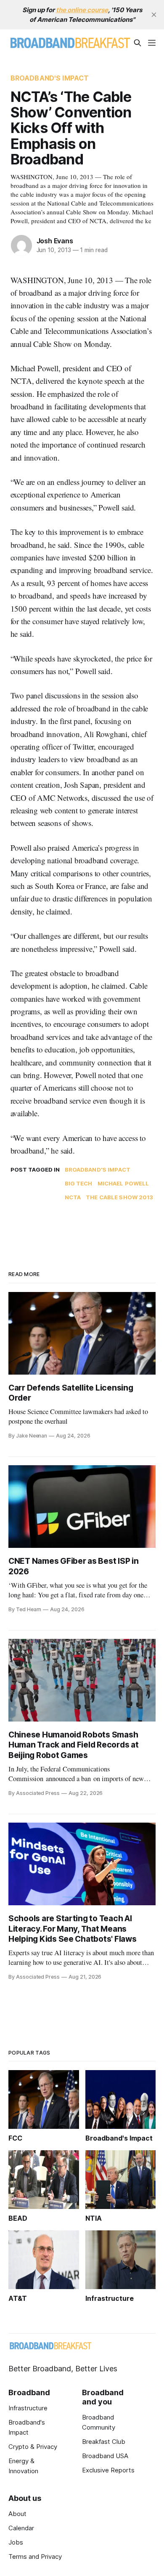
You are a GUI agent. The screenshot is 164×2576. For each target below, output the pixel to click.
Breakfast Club (104, 2442)
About (17, 2514)
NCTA (73, 1197)
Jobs (16, 2542)
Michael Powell (123, 1183)
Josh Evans (55, 241)
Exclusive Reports (108, 2470)
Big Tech (79, 1183)
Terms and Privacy (35, 2556)
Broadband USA (105, 2456)
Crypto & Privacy (33, 2447)
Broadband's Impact (50, 78)
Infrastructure (28, 2408)
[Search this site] (138, 43)
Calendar (21, 2528)
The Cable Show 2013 (119, 1197)
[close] (154, 15)
